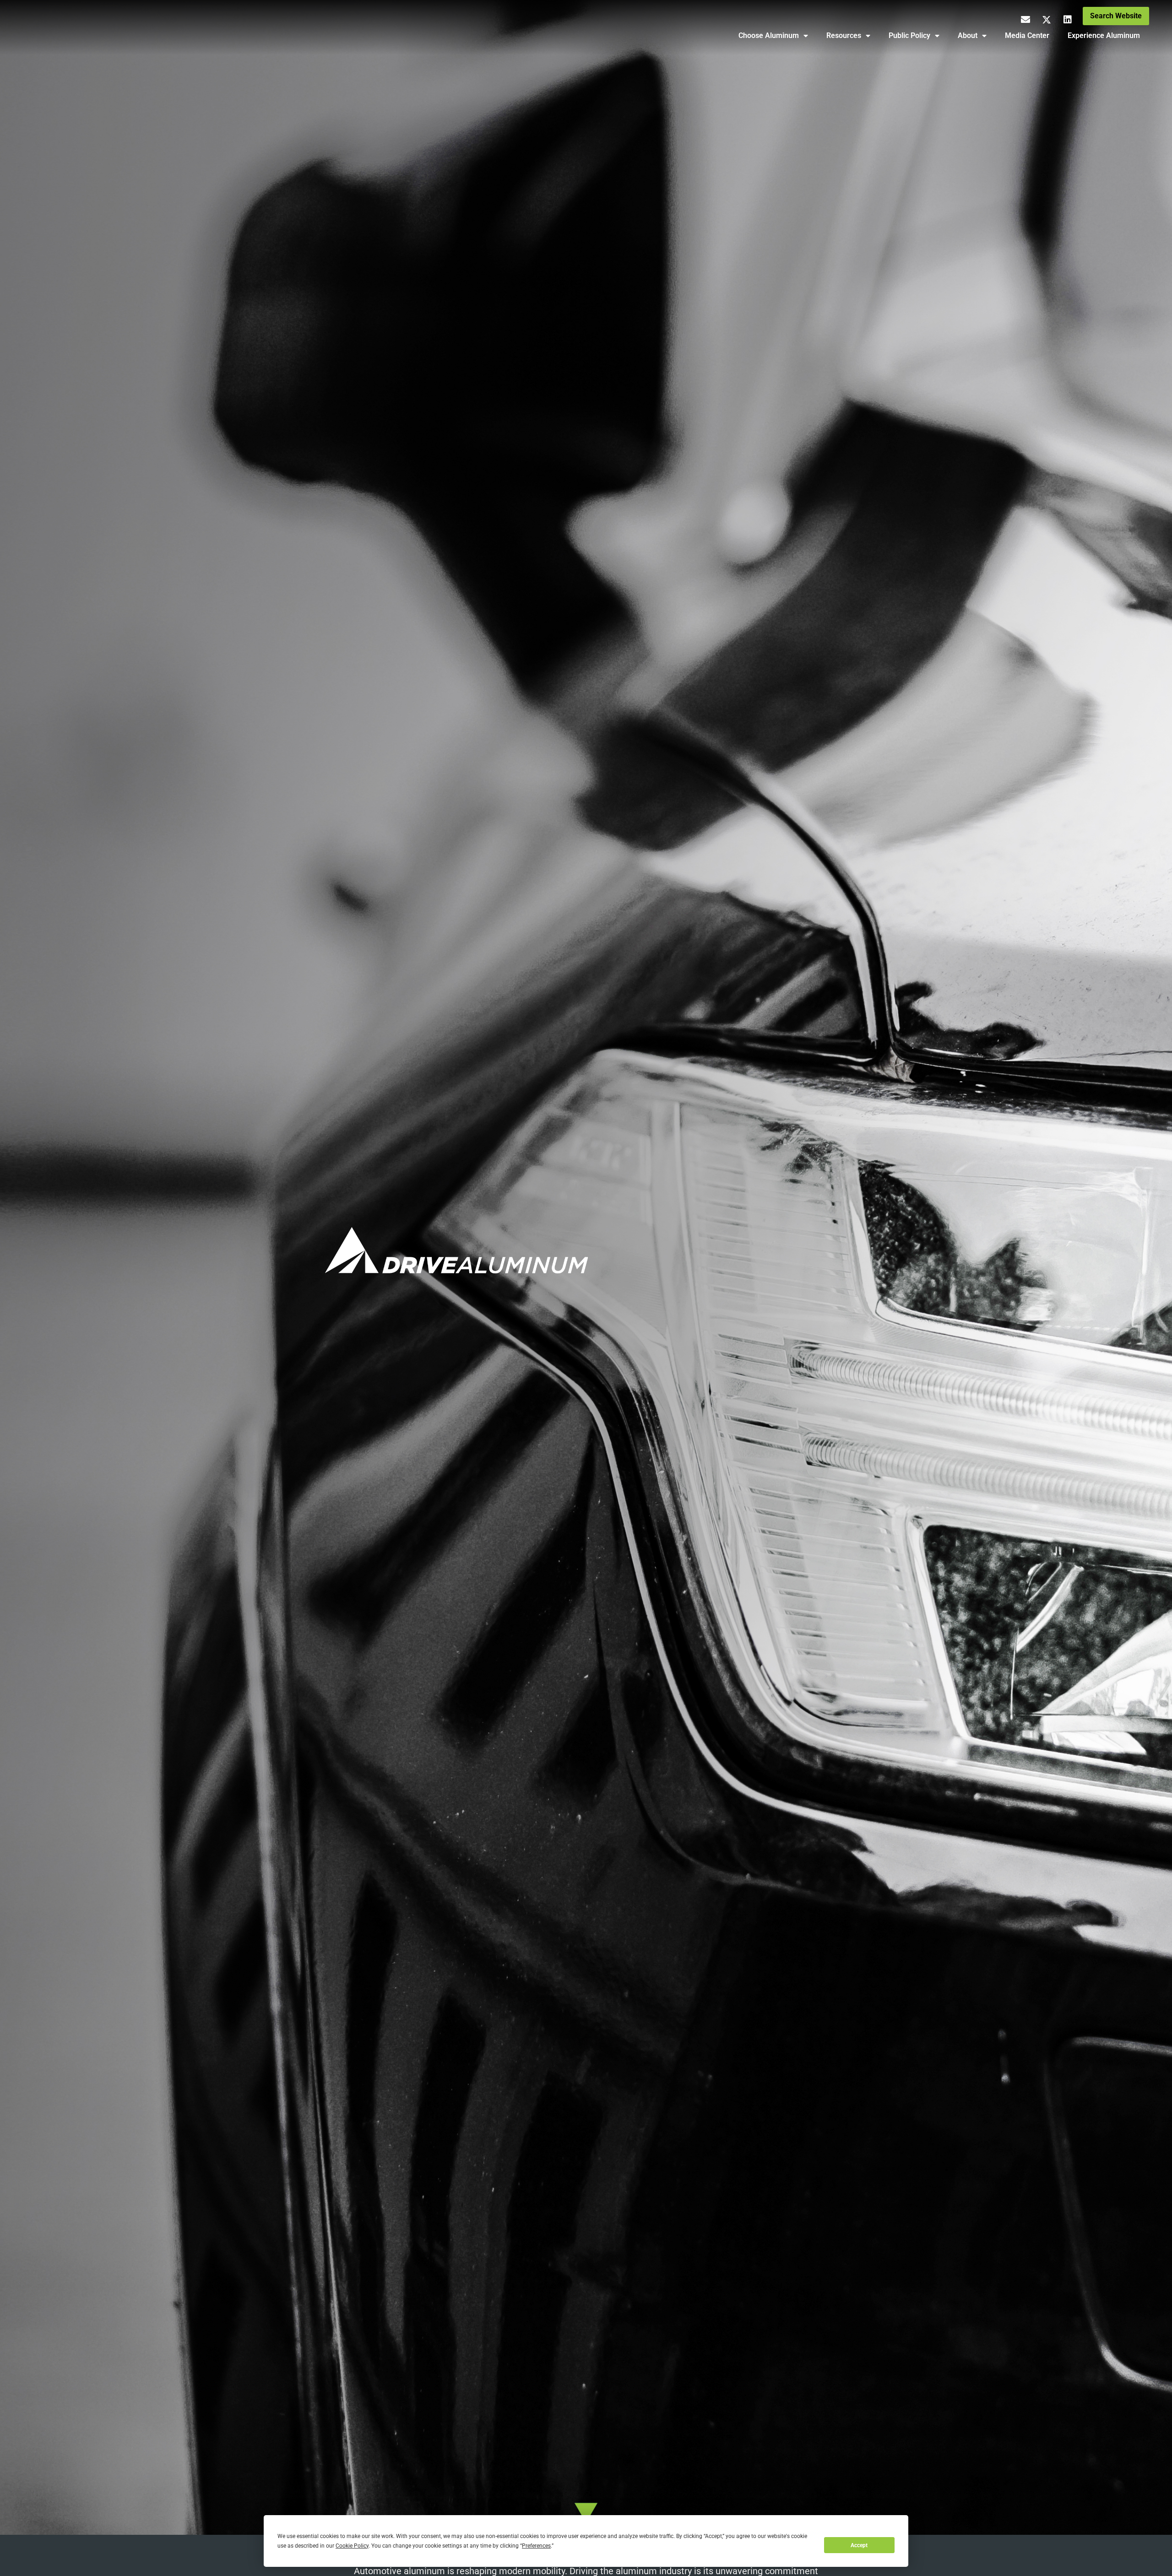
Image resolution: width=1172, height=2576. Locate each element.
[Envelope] (1025, 20)
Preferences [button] (536, 2546)
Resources (844, 35)
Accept (859, 2545)
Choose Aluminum (769, 35)
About (968, 35)
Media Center (1027, 35)
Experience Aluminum (1104, 35)
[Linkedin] (1068, 20)
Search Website (1116, 16)
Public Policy (909, 35)
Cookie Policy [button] (352, 2546)
